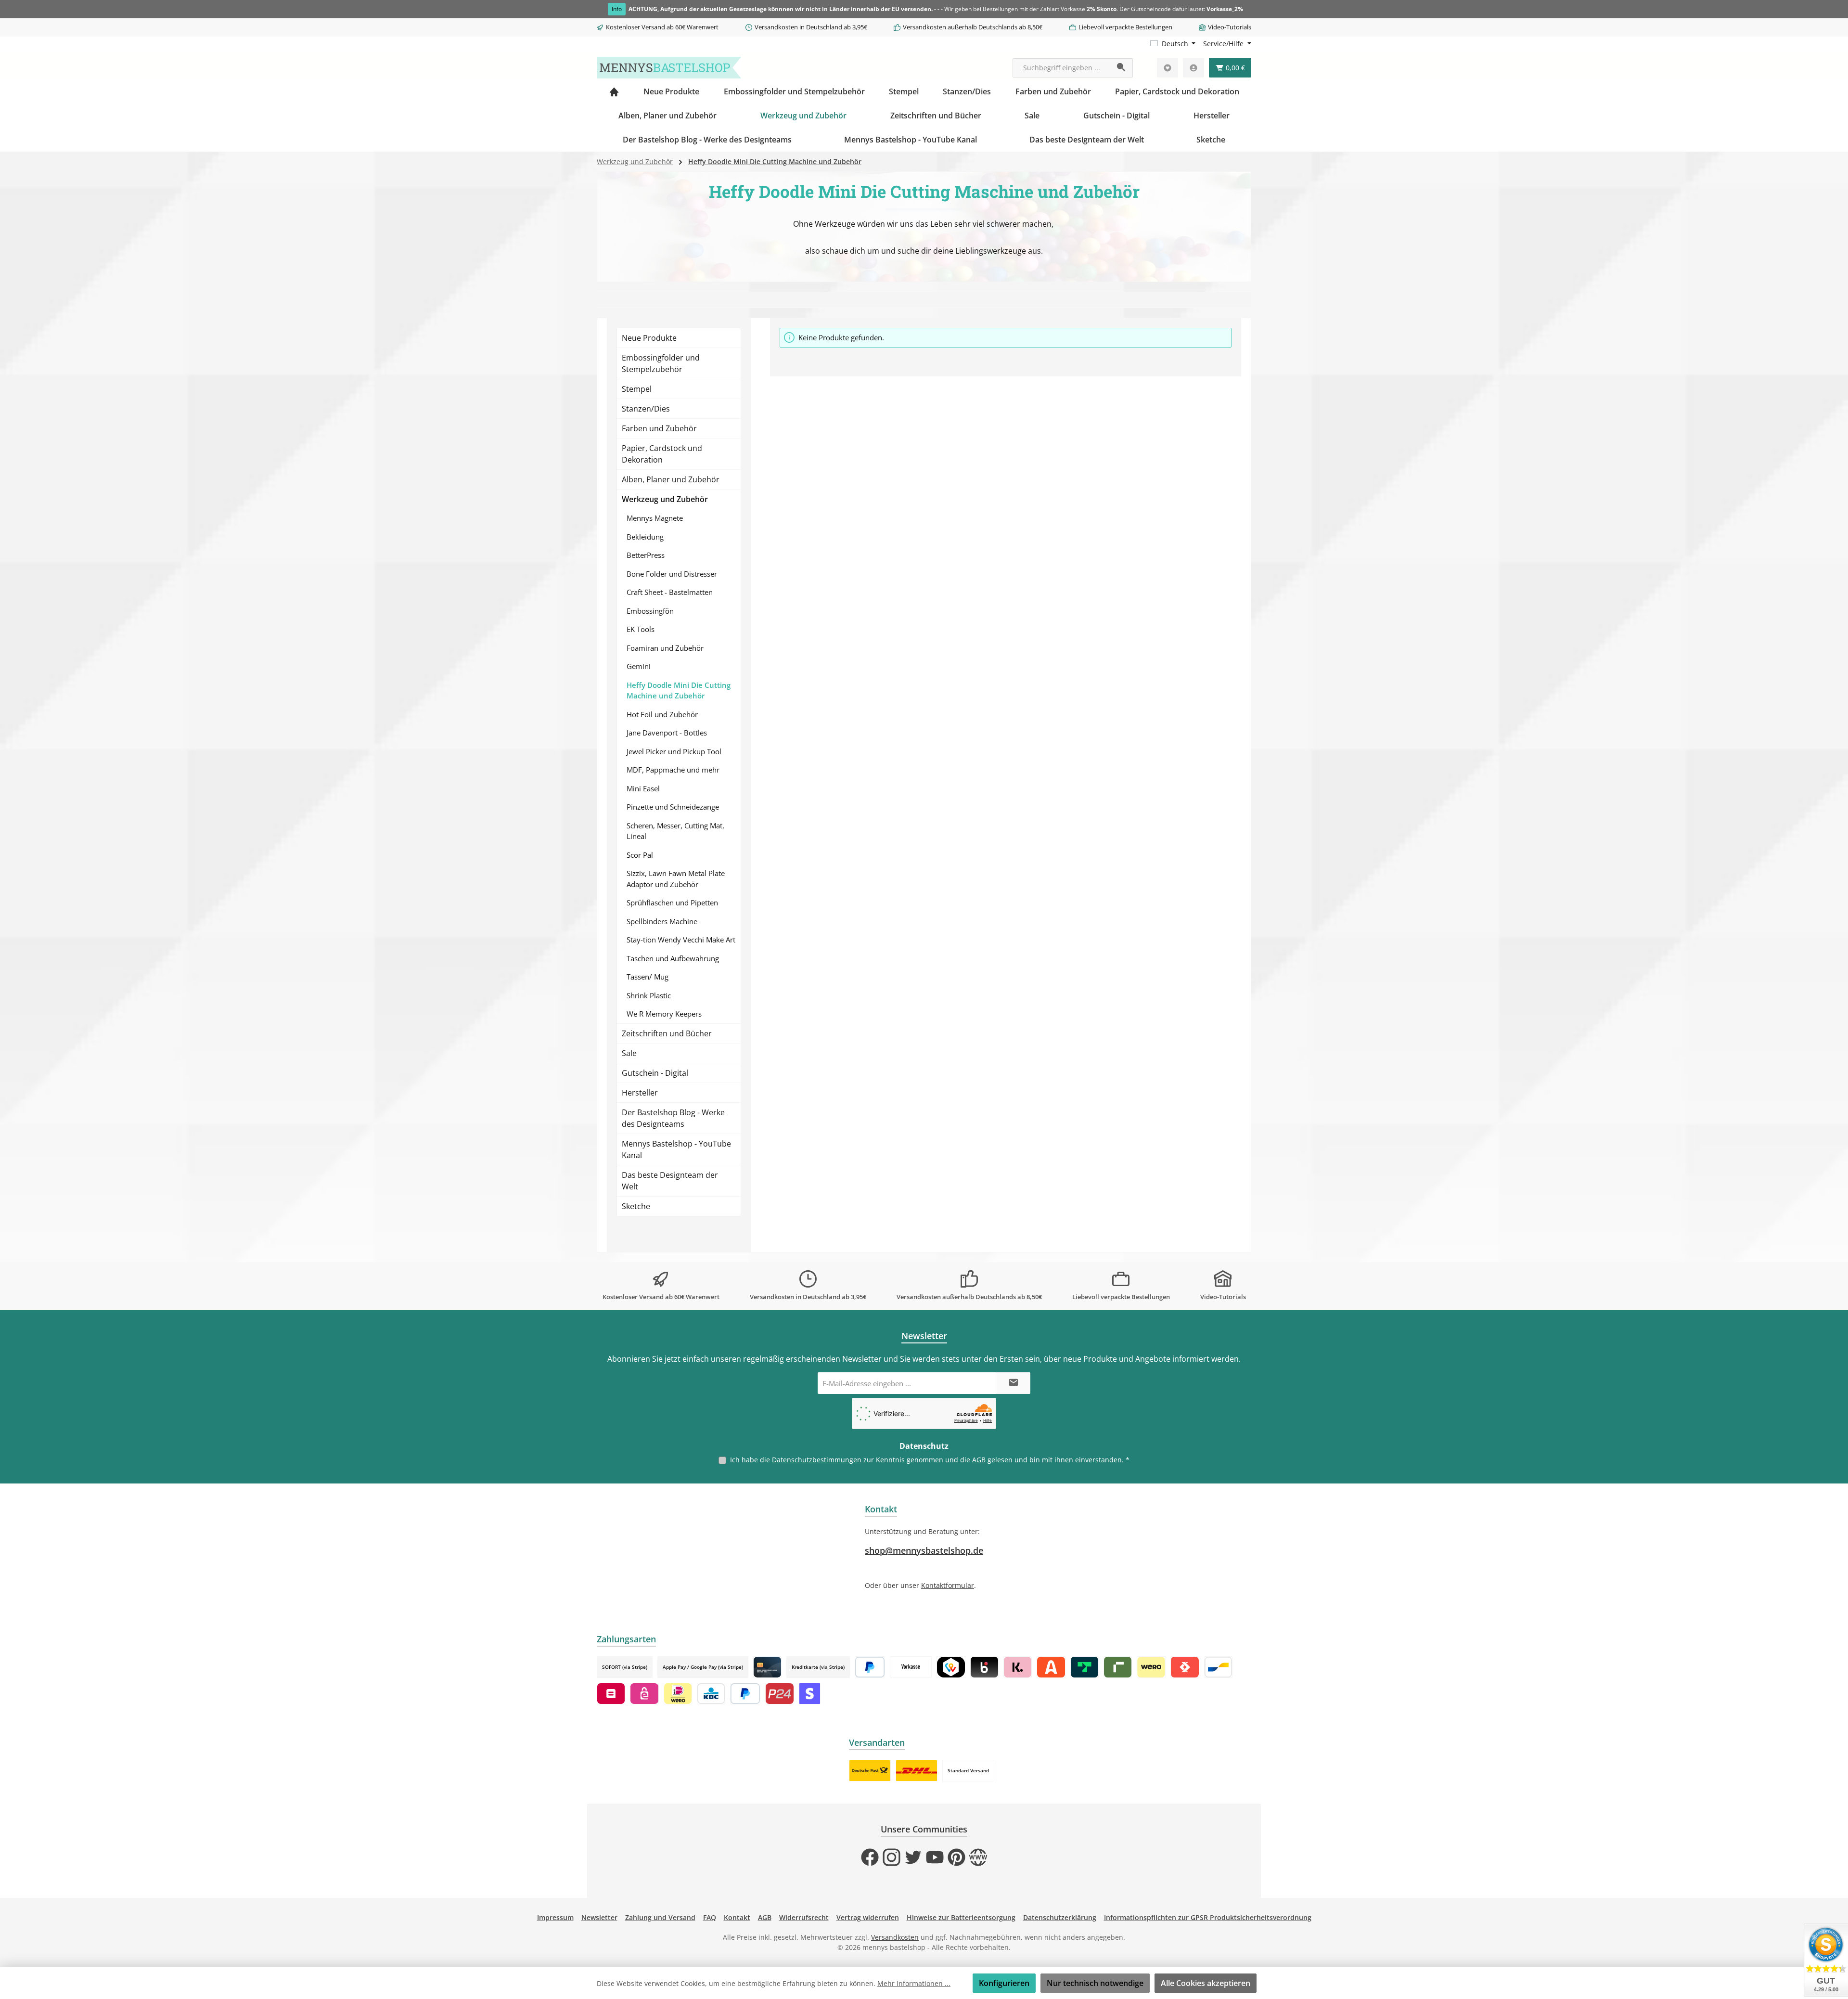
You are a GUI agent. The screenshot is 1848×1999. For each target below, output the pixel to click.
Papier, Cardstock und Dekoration (662, 454)
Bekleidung (645, 537)
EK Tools (641, 629)
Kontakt (737, 1917)
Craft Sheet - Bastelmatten (670, 592)
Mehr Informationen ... (914, 1983)
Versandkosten (895, 1937)
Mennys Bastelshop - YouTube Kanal (676, 1149)
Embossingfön (650, 611)
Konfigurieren (1004, 1983)
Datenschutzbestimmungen (817, 1460)
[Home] (614, 91)
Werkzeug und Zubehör (665, 499)
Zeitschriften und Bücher (667, 1033)
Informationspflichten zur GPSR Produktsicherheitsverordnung (1208, 1917)
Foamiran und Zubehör (665, 648)
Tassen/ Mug (648, 977)
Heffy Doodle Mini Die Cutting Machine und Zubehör (679, 690)
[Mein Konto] (1193, 68)
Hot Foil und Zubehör (662, 714)
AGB (979, 1460)
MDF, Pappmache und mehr (673, 770)
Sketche (636, 1206)
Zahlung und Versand (660, 1917)
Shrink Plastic (649, 995)
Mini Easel (643, 788)
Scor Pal (640, 855)
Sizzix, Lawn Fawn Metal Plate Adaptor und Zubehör (676, 879)
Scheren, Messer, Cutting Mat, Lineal (675, 831)
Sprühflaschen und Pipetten (672, 903)
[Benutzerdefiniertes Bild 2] (917, 1771)
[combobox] (1062, 68)
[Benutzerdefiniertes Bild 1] (870, 1771)
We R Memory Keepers (664, 1014)
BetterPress (646, 555)
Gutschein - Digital (655, 1073)
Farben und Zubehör (659, 428)
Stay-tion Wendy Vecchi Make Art (681, 940)
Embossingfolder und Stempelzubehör (661, 363)
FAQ (710, 1917)
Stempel (637, 389)
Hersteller (640, 1093)
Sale (629, 1053)
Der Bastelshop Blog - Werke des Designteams (673, 1118)
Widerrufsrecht (804, 1917)
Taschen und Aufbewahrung (673, 958)
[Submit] (1014, 1383)
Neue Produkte (649, 338)
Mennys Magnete (655, 518)
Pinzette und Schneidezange (673, 807)
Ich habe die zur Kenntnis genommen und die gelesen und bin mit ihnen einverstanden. (930, 1460)
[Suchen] (1122, 68)
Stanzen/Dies (646, 409)
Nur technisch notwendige (1095, 1983)
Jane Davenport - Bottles (667, 733)
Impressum (555, 1917)
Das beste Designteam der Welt (670, 1181)
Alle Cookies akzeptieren (1206, 1983)
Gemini (639, 666)
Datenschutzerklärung (1060, 1917)
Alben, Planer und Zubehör (671, 479)
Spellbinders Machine (662, 921)
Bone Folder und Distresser (672, 574)
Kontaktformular (948, 1585)
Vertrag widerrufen (868, 1917)
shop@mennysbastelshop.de (924, 1550)
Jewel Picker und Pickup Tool (674, 751)
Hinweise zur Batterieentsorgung (961, 1917)
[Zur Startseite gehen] (669, 68)
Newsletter (599, 1917)
